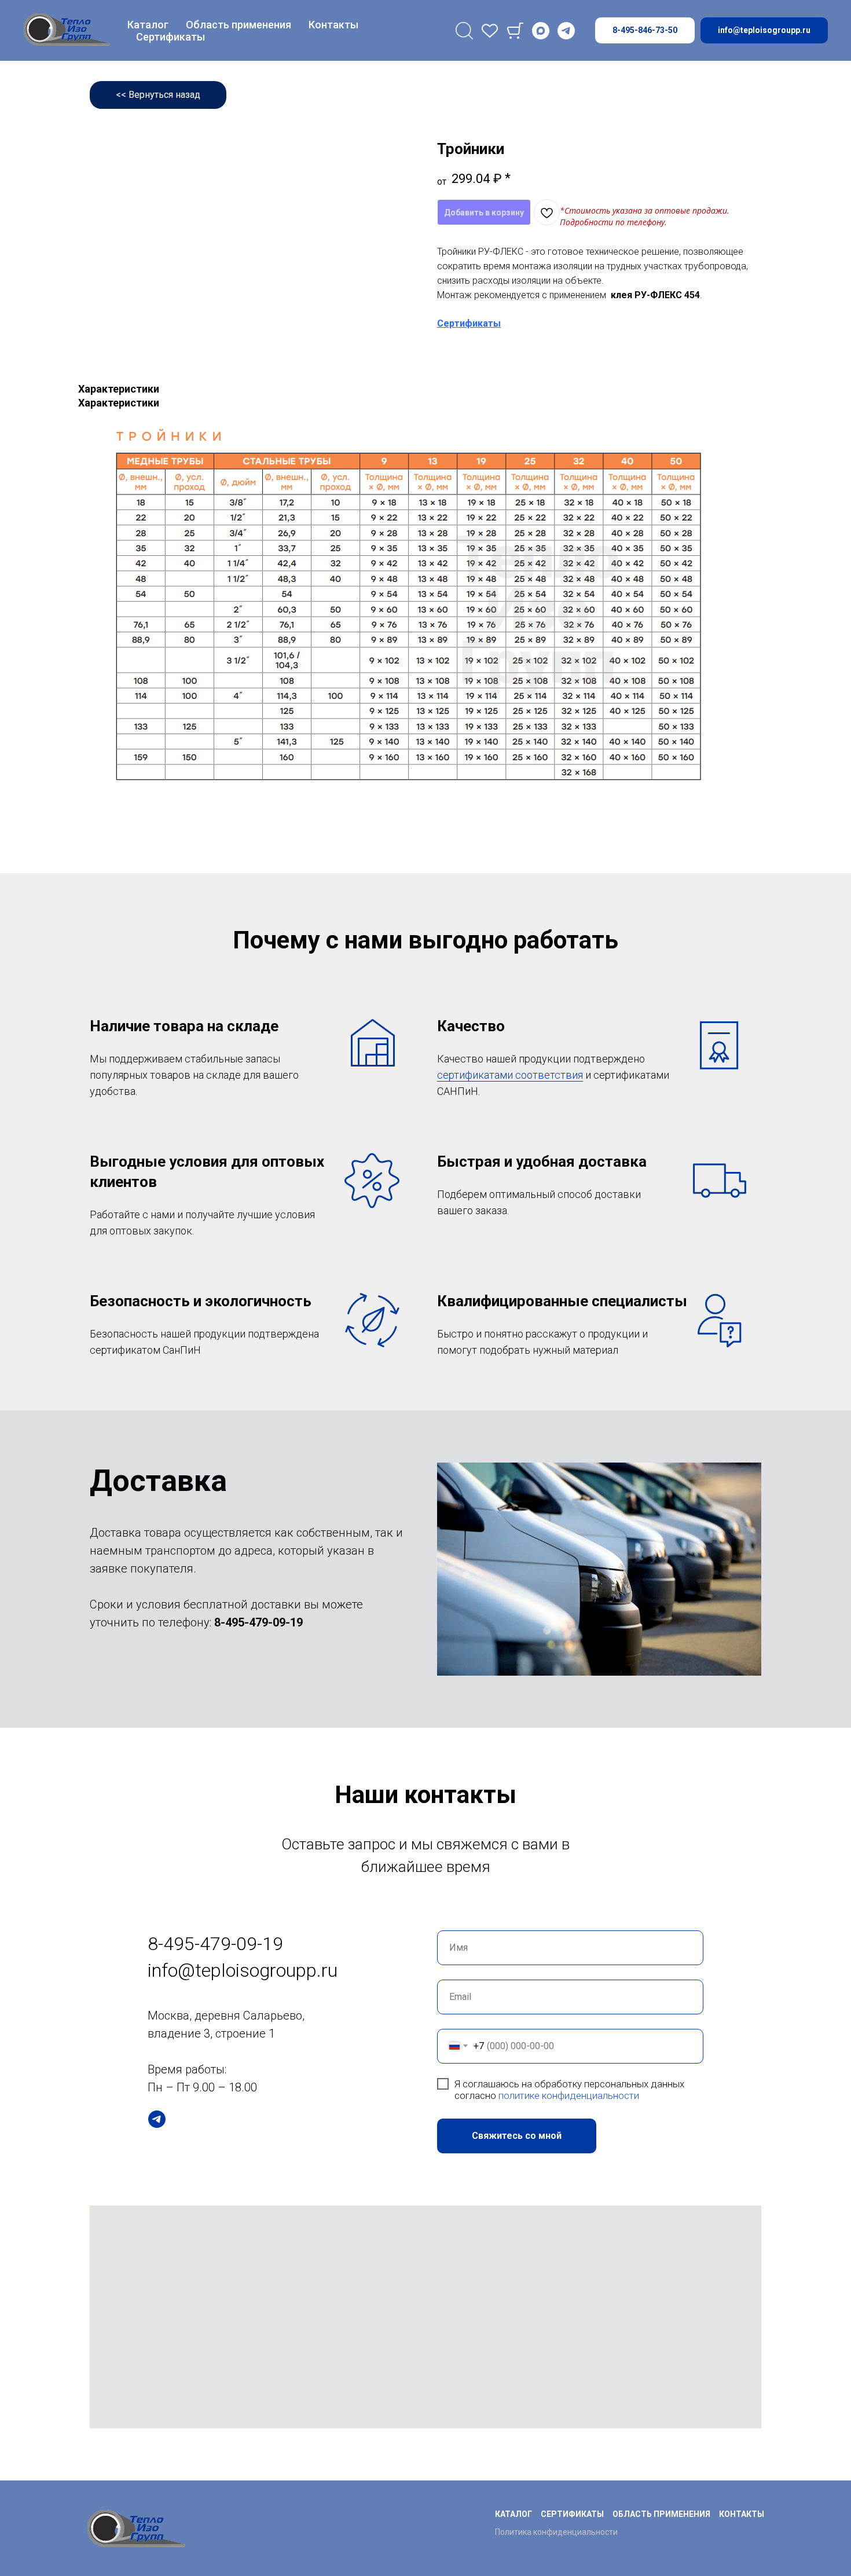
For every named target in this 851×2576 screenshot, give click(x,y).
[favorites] (490, 31)
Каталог (148, 25)
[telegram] (566, 31)
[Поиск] (464, 31)
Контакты (333, 25)
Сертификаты (170, 37)
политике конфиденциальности (569, 2095)
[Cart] (515, 31)
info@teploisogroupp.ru (243, 1970)
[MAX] (541, 31)
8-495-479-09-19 (258, 1622)
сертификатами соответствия (510, 1075)
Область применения (239, 25)
